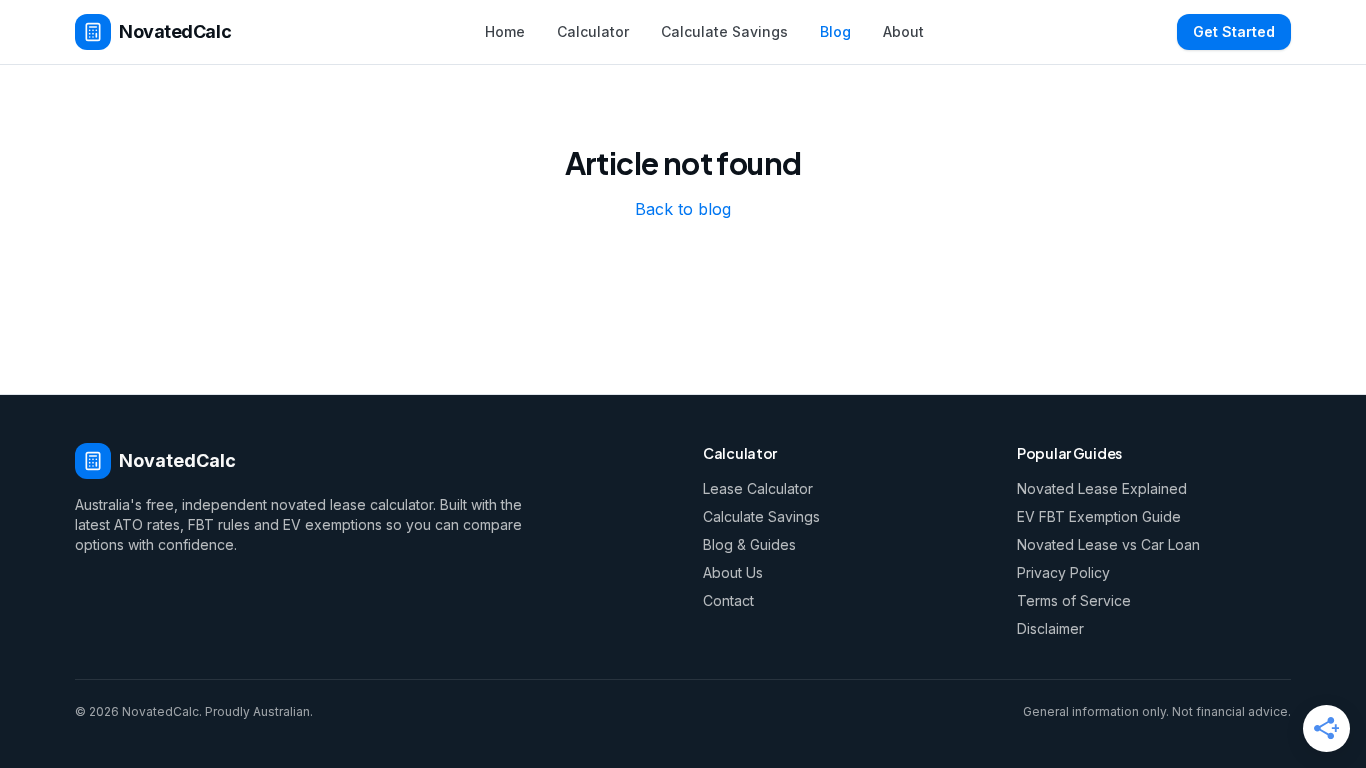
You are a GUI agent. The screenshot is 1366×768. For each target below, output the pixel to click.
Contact (728, 600)
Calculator (593, 31)
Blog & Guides (749, 544)
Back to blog (683, 209)
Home (505, 31)
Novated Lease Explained (1102, 488)
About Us (733, 572)
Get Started (1234, 31)
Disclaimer (1050, 628)
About (903, 31)
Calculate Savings (724, 31)
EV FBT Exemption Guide (1099, 516)
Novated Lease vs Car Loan (1108, 544)
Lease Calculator (758, 488)
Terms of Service (1074, 600)
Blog (835, 31)
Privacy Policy (1063, 572)
